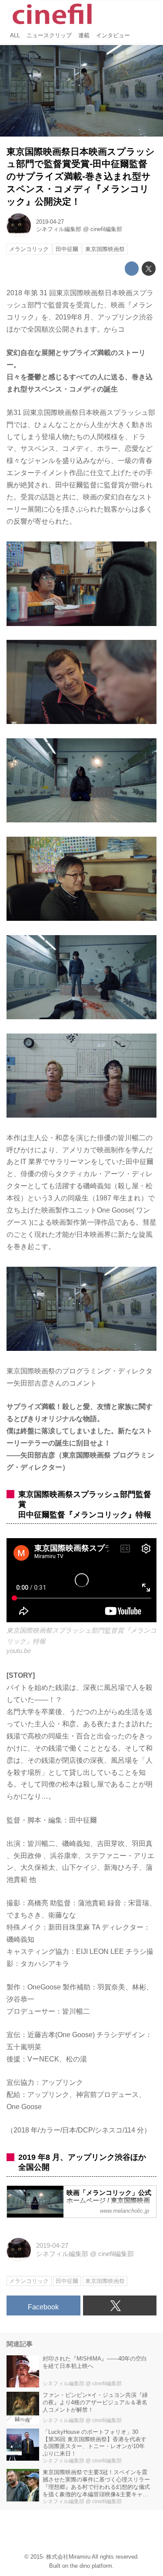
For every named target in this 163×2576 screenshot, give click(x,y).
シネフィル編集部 (59, 229)
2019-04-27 (50, 222)
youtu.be (19, 1651)
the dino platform (91, 2566)
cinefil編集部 (106, 229)
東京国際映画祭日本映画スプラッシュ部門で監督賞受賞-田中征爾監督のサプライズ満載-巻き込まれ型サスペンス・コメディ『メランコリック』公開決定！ (81, 176)
